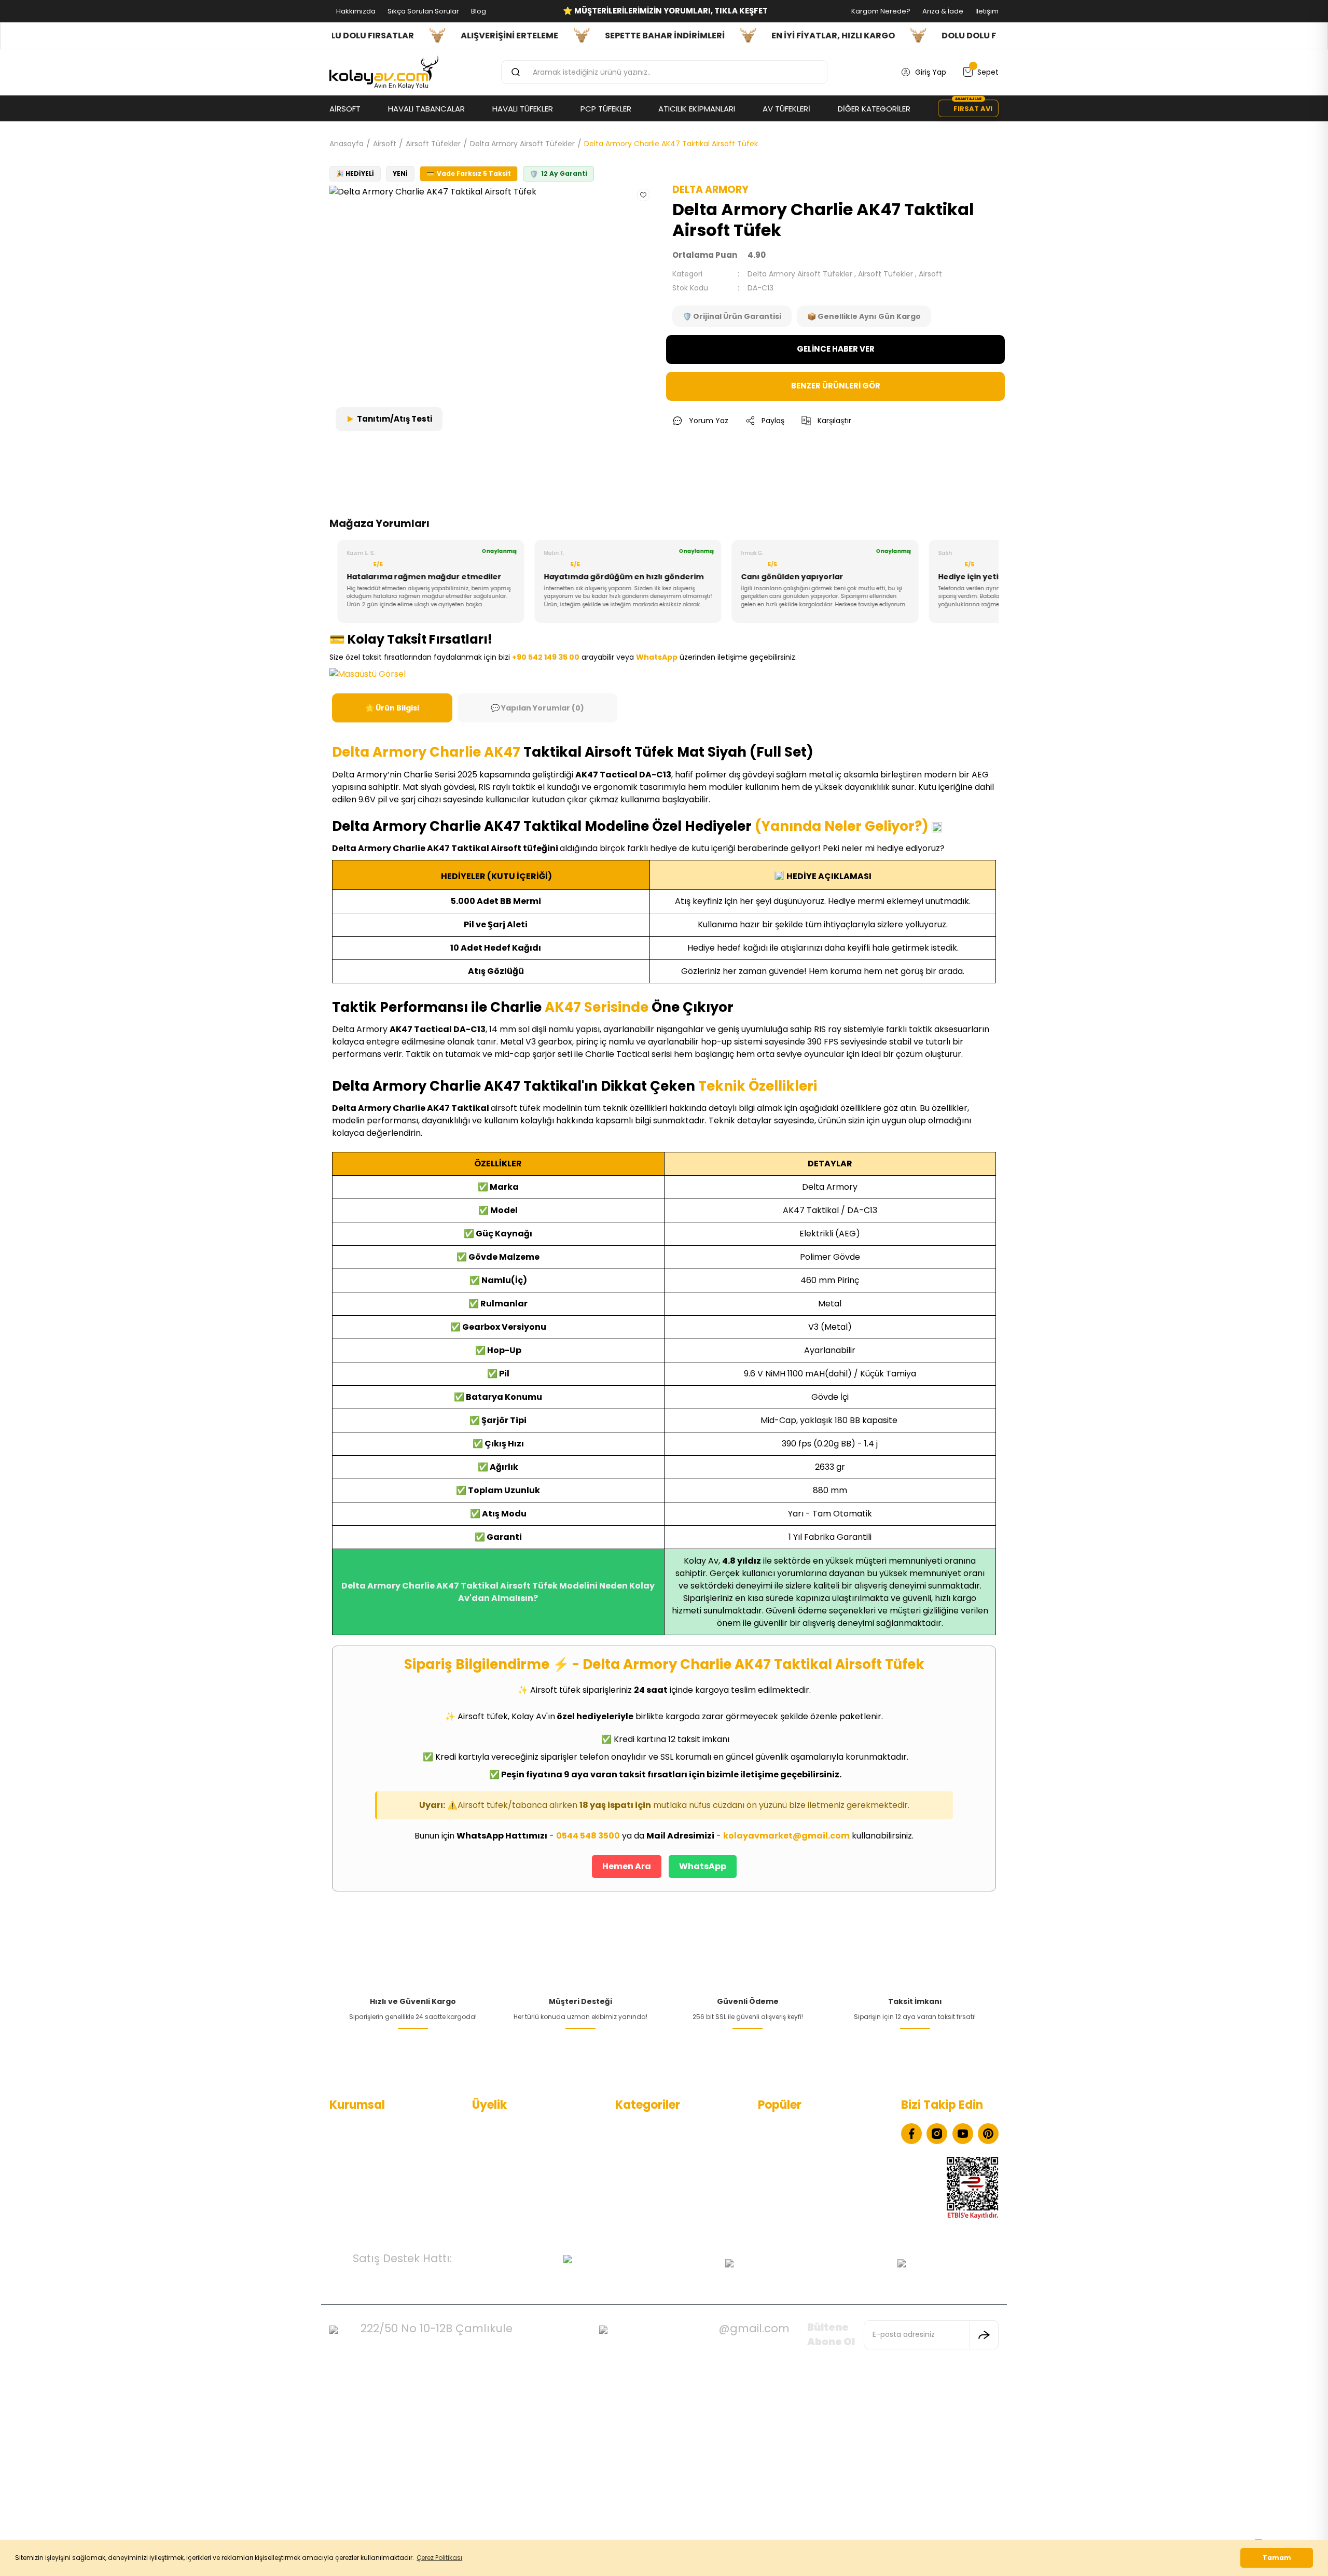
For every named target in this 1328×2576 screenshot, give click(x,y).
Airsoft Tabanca (644, 2177)
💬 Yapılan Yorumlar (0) (537, 708)
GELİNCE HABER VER (836, 349)
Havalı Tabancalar (648, 2127)
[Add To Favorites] (643, 195)
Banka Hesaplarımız (364, 2210)
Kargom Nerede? (880, 11)
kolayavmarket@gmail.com (786, 1836)
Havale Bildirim (498, 2194)
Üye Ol (484, 2144)
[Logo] (384, 73)
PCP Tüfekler (638, 2161)
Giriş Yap (488, 2161)
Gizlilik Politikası (356, 2177)
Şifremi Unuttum (502, 2177)
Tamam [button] (1277, 2558)
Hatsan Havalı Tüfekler (798, 2161)
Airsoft (930, 274)
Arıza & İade (942, 11)
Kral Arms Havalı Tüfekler (802, 2177)
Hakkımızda (355, 11)
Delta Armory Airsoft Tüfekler (800, 274)
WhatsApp (703, 1866)
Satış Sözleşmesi (359, 2194)
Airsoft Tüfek (638, 2194)
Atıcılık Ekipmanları (648, 2210)
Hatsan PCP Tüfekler (794, 2194)
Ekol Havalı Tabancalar (798, 2127)
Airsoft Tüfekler (886, 274)
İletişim (986, 11)
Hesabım (488, 2127)
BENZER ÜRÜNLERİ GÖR (836, 386)
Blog (478, 11)
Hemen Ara (627, 1866)
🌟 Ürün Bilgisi (392, 708)
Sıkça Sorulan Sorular (423, 11)
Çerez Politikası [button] (439, 2558)
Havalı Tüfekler (642, 2144)
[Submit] (984, 2335)
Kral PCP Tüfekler (788, 2210)
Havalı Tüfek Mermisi (795, 2144)
